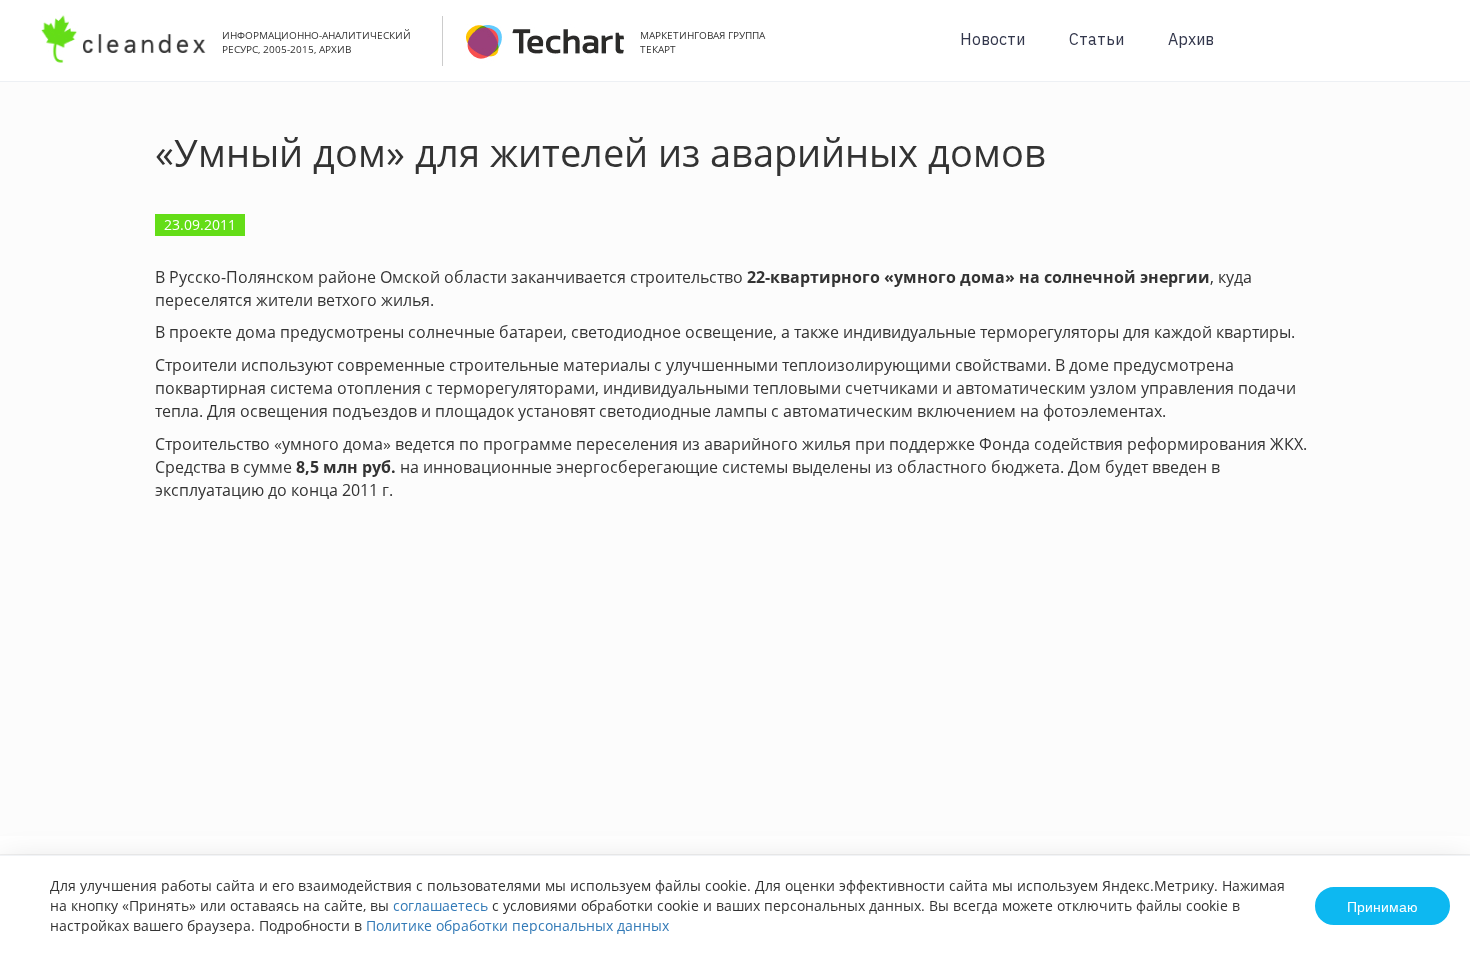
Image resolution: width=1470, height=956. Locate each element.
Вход (1424, 51)
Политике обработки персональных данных (517, 925)
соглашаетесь (440, 905)
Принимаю (1382, 906)
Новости (992, 39)
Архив (1191, 39)
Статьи (1096, 39)
